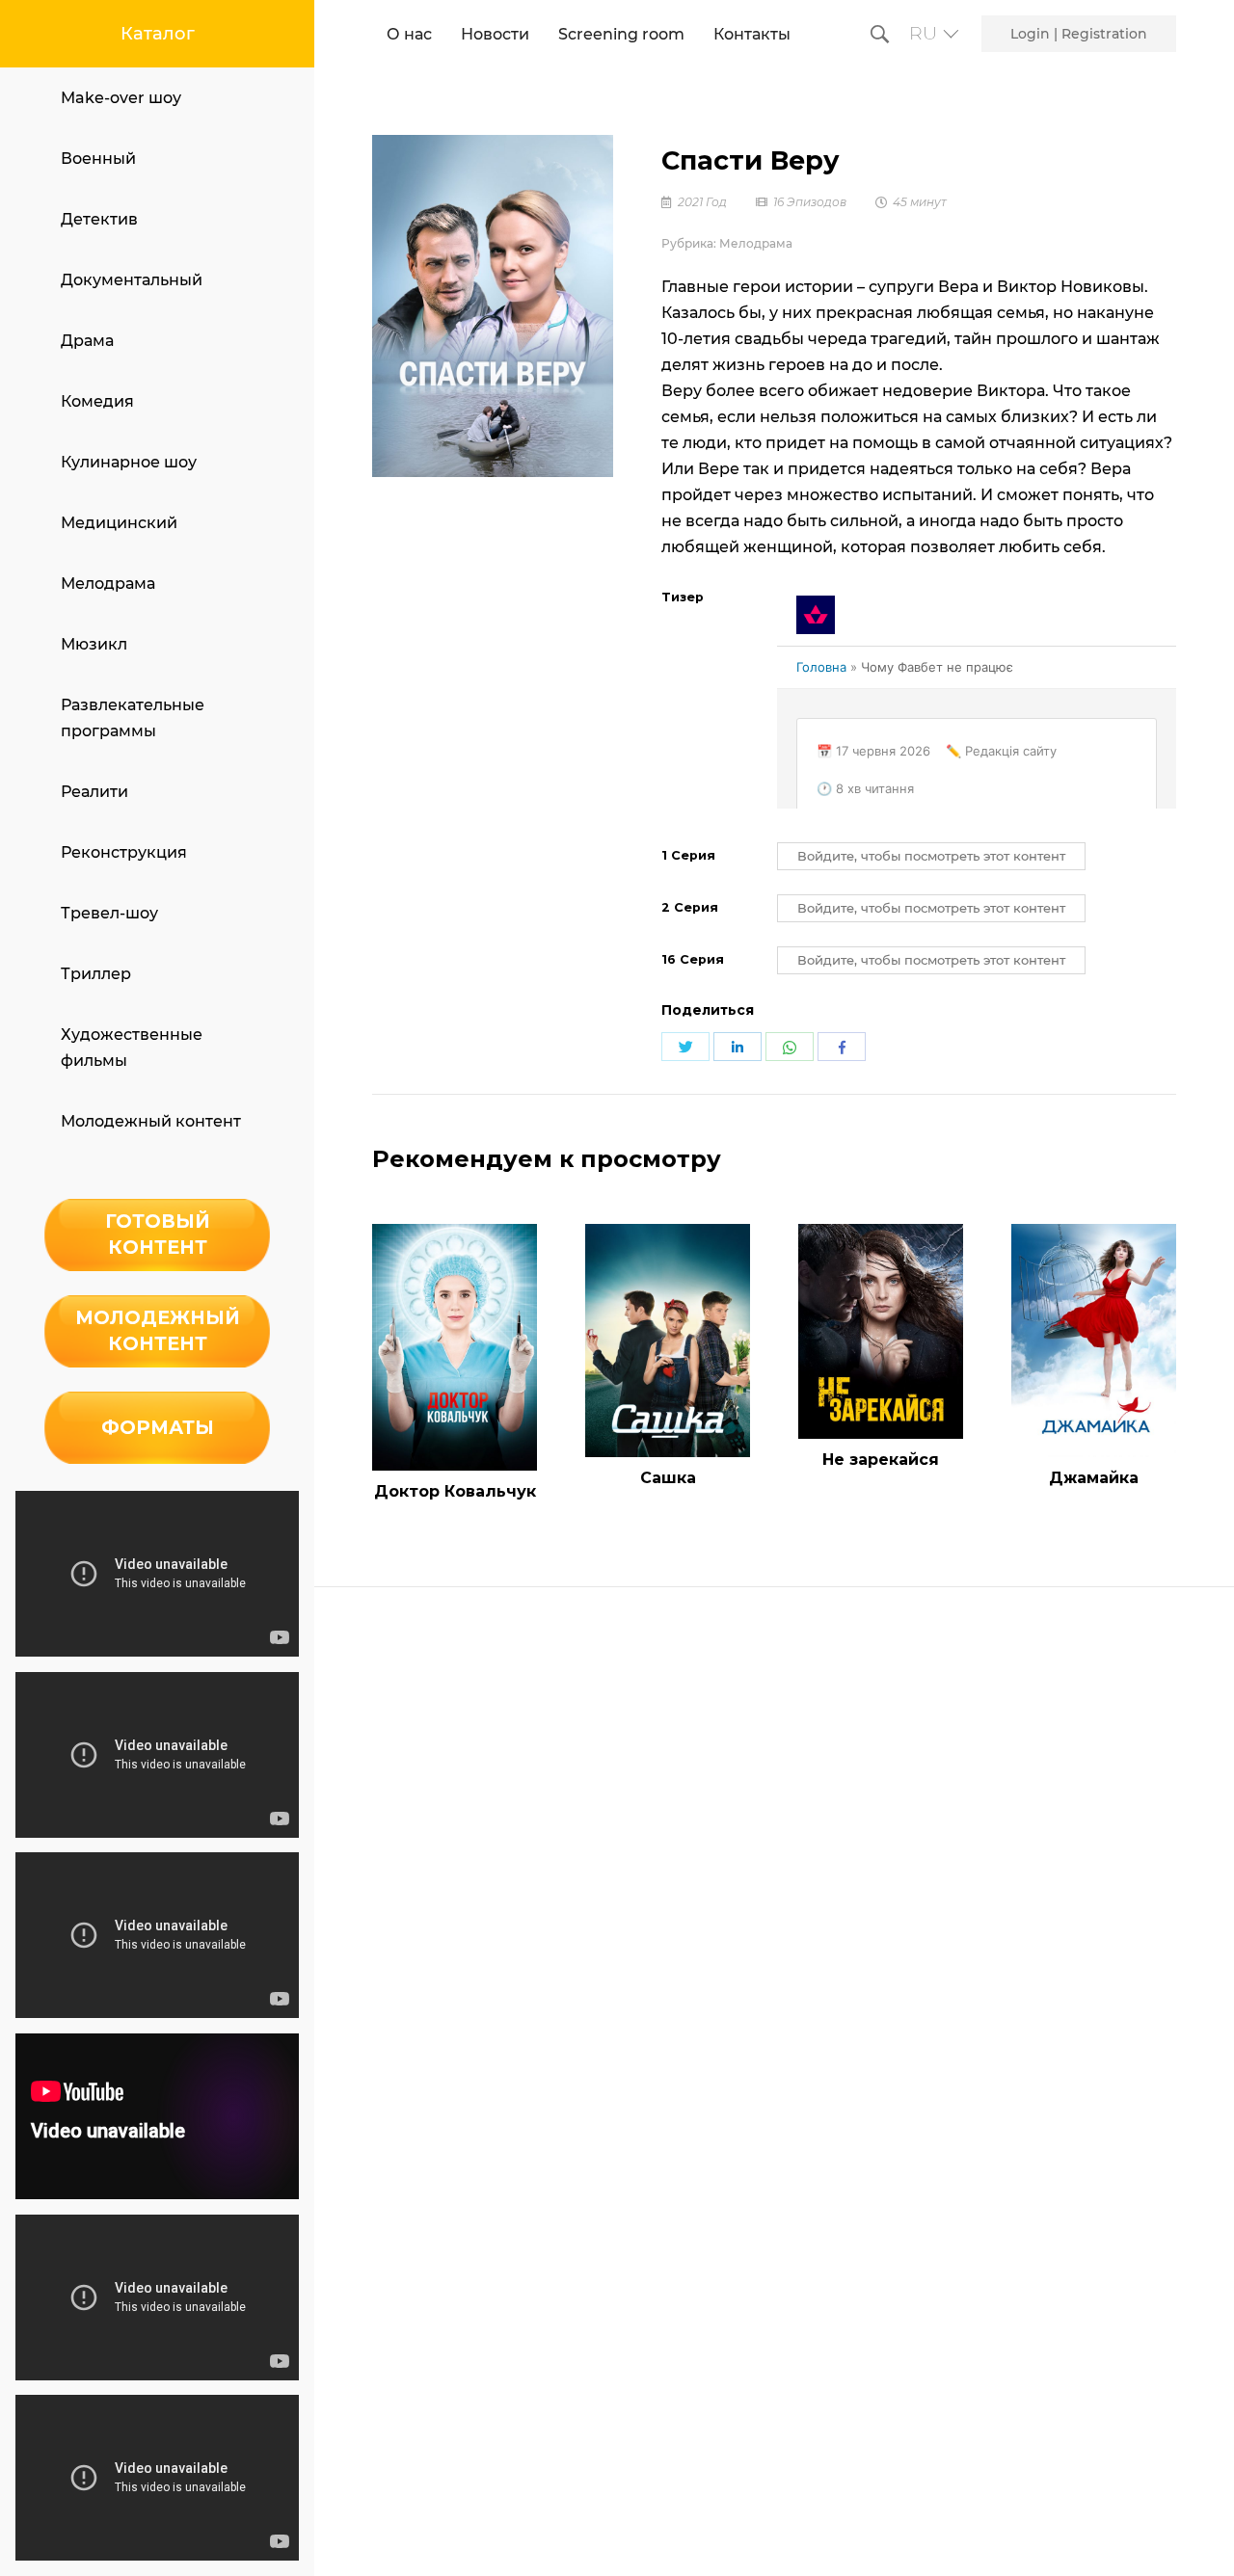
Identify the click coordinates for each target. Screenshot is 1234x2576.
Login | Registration (1079, 34)
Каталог (158, 34)
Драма (87, 341)
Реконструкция (124, 852)
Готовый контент (158, 1234)
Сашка (668, 1478)
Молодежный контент (151, 1121)
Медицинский (119, 523)
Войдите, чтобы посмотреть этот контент (931, 856)
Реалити (94, 792)
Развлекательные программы (133, 718)
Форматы (158, 1427)
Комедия (97, 401)
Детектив (99, 219)
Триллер (96, 974)
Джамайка (1094, 1478)
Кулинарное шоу (129, 462)
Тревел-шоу (109, 913)
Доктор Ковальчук (455, 1491)
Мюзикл (94, 644)
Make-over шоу (121, 98)
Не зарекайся (881, 1460)
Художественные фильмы (132, 1048)
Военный (98, 159)
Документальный (132, 280)
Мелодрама (108, 584)
